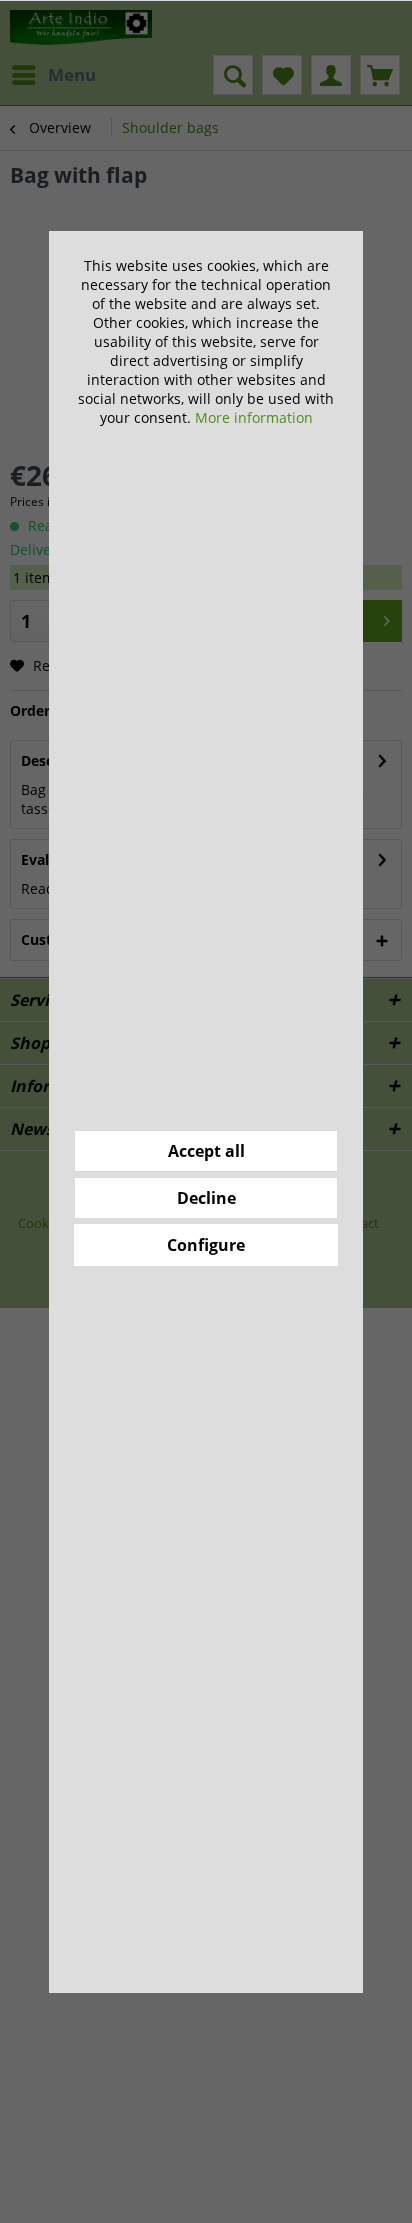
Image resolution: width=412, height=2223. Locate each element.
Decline (206, 1198)
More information (254, 417)
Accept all (206, 1151)
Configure (206, 1245)
